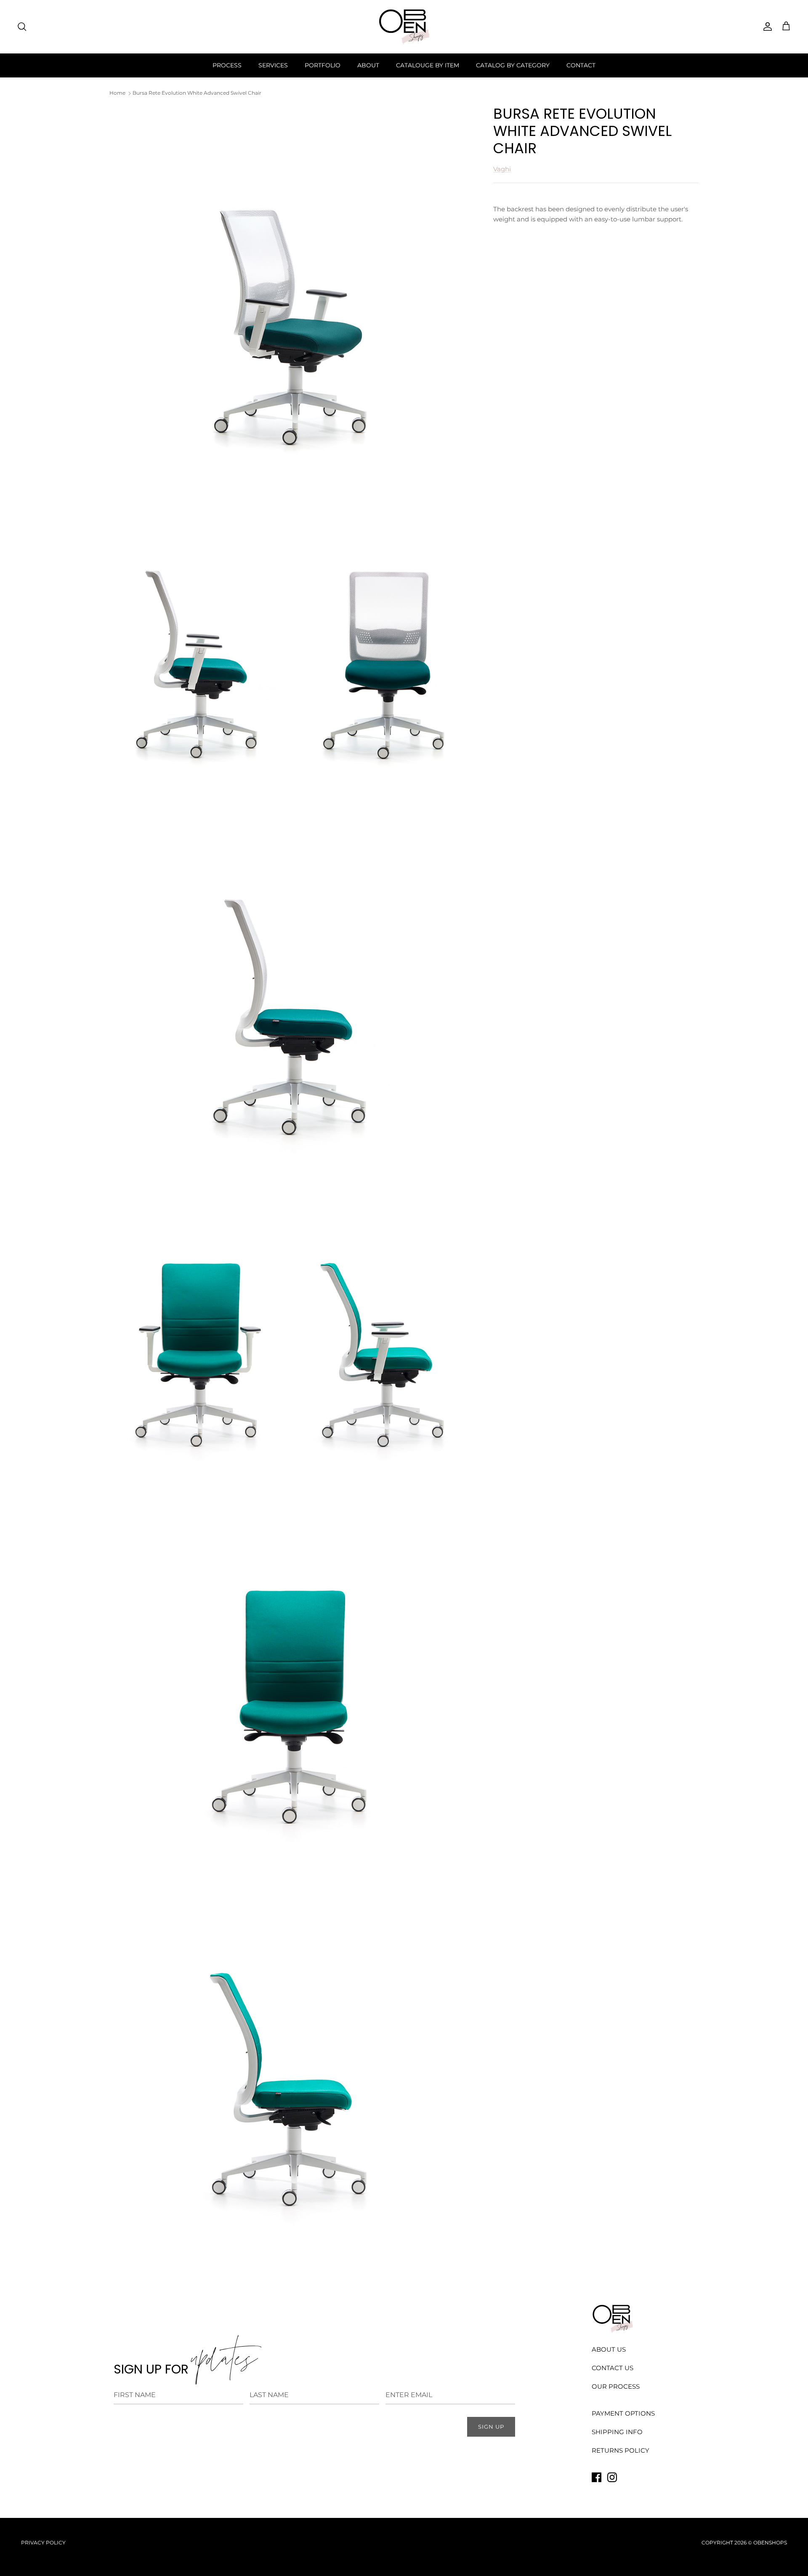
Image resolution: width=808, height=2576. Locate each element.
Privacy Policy (43, 2543)
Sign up (491, 2427)
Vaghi (502, 169)
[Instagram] (612, 2477)
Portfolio (323, 65)
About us (609, 2349)
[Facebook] (597, 2477)
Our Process (616, 2386)
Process (227, 65)
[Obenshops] (404, 27)
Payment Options (623, 2413)
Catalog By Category (513, 65)
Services (273, 65)
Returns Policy (621, 2450)
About (368, 65)
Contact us (613, 2368)
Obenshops (770, 2543)
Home (117, 93)
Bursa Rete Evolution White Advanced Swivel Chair (197, 93)
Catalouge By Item (428, 65)
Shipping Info (617, 2432)
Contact (581, 65)
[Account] (766, 27)
